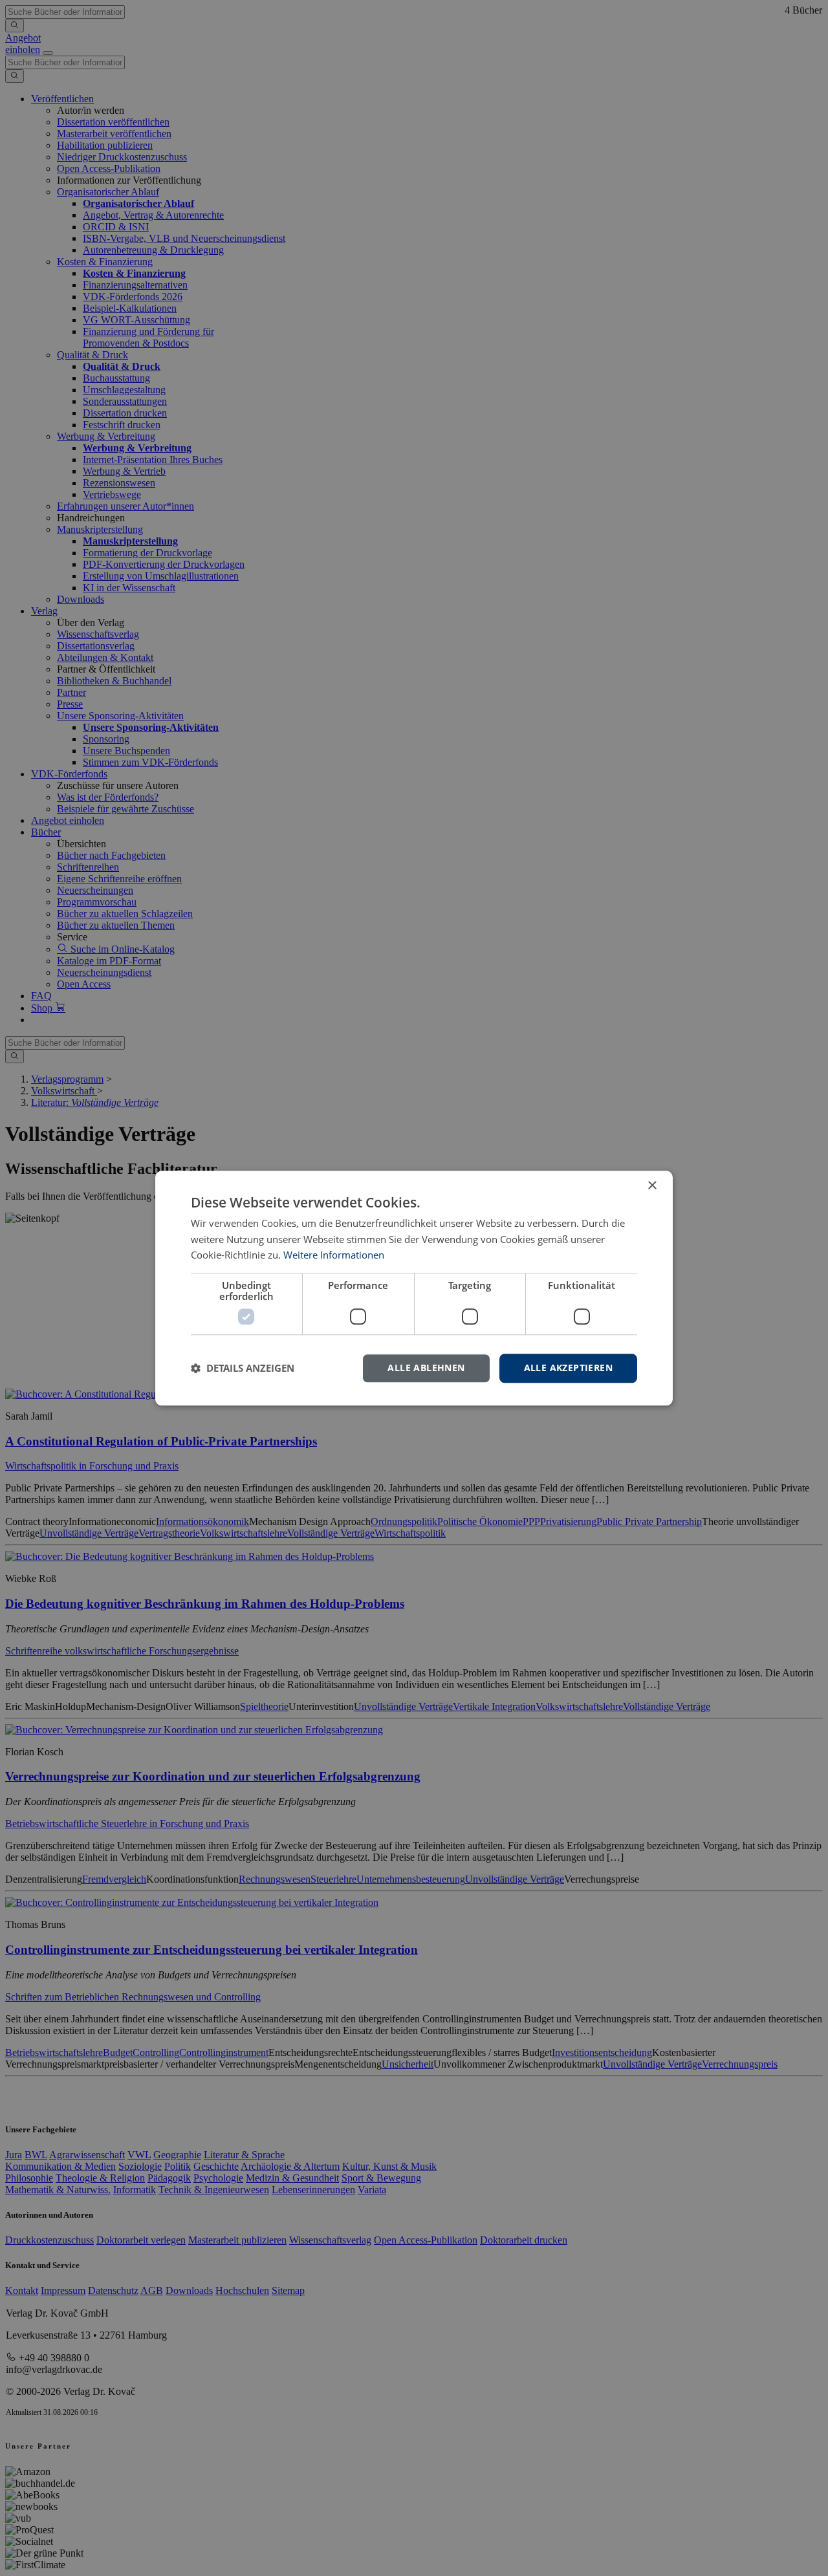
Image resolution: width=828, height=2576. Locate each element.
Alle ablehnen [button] (426, 1368)
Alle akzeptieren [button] (568, 1368)
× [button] (652, 1186)
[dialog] (414, 1288)
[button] (243, 1369)
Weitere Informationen (334, 1255)
